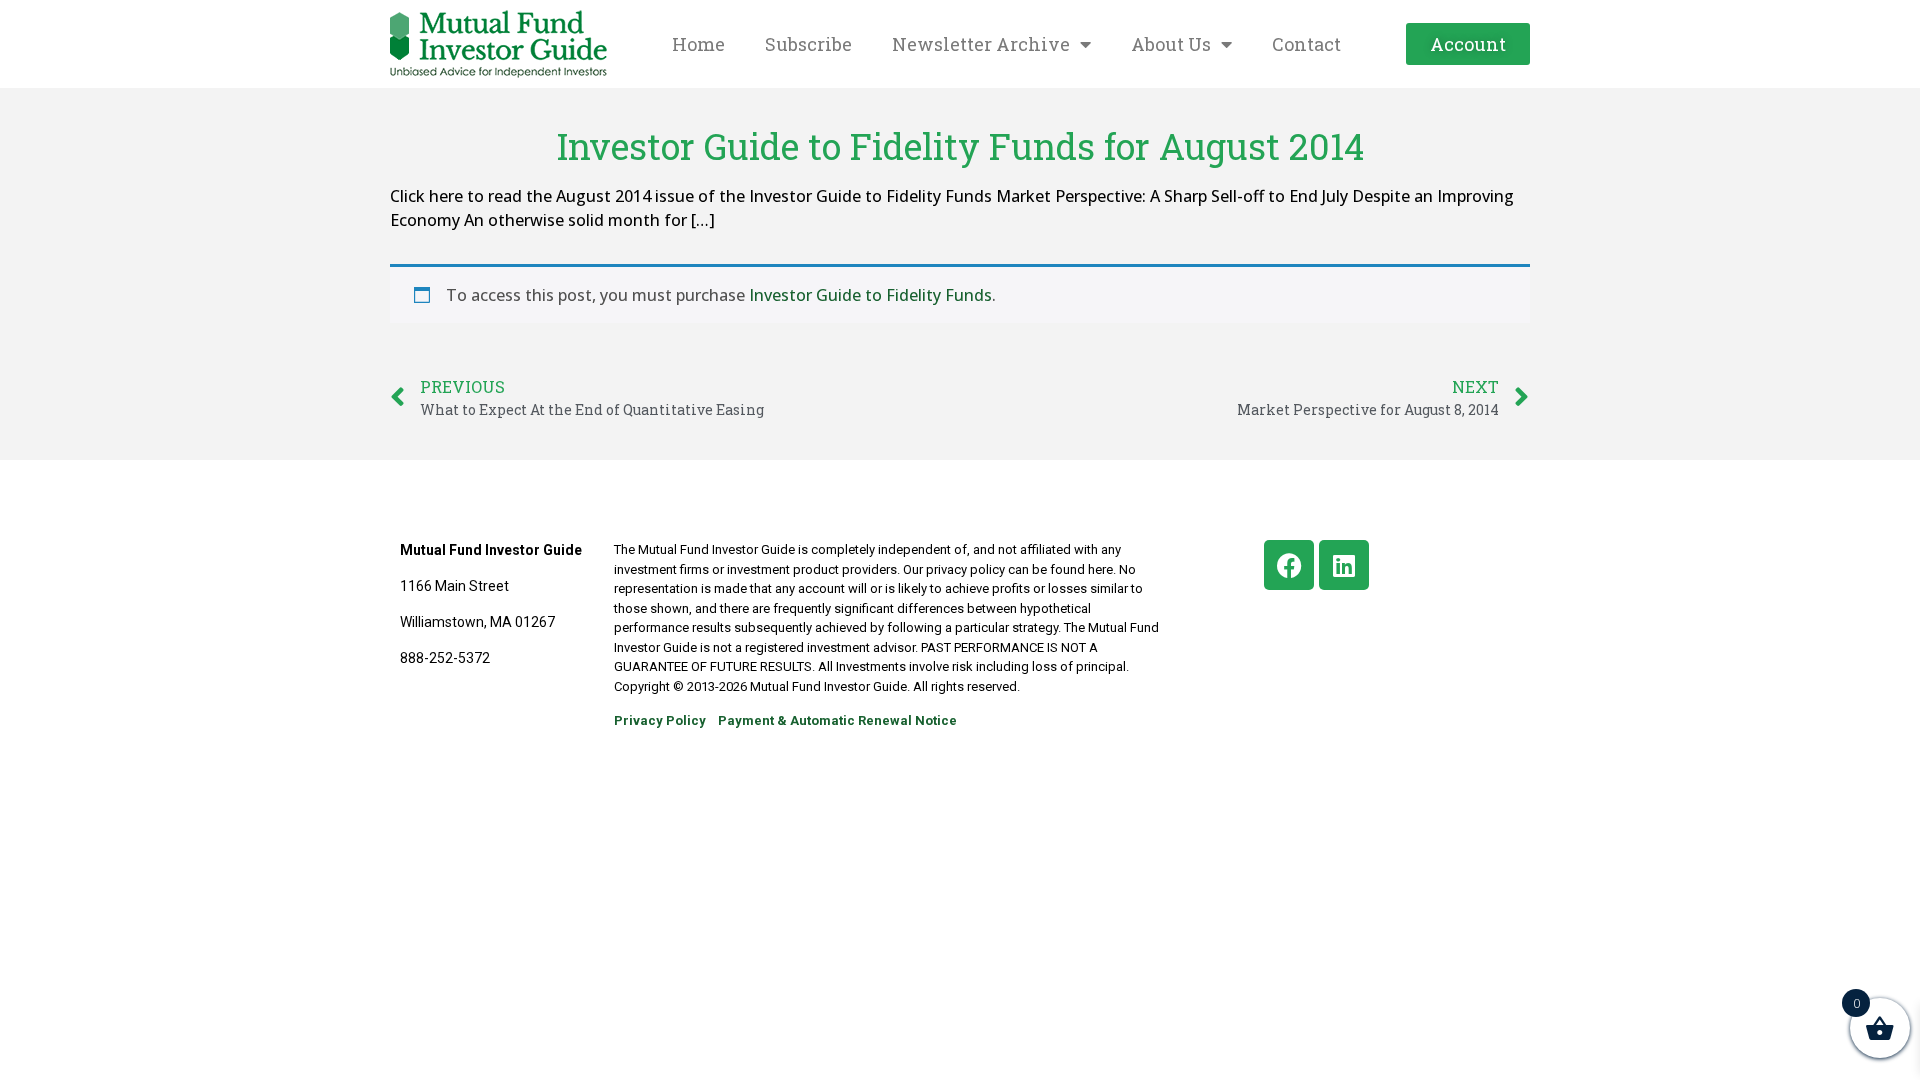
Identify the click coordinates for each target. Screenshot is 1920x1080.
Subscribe (808, 44)
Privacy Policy (660, 720)
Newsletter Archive (981, 44)
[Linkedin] (1344, 565)
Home (698, 44)
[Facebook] (1289, 565)
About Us (1171, 44)
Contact (1306, 44)
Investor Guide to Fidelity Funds (870, 295)
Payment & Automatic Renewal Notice (837, 720)
